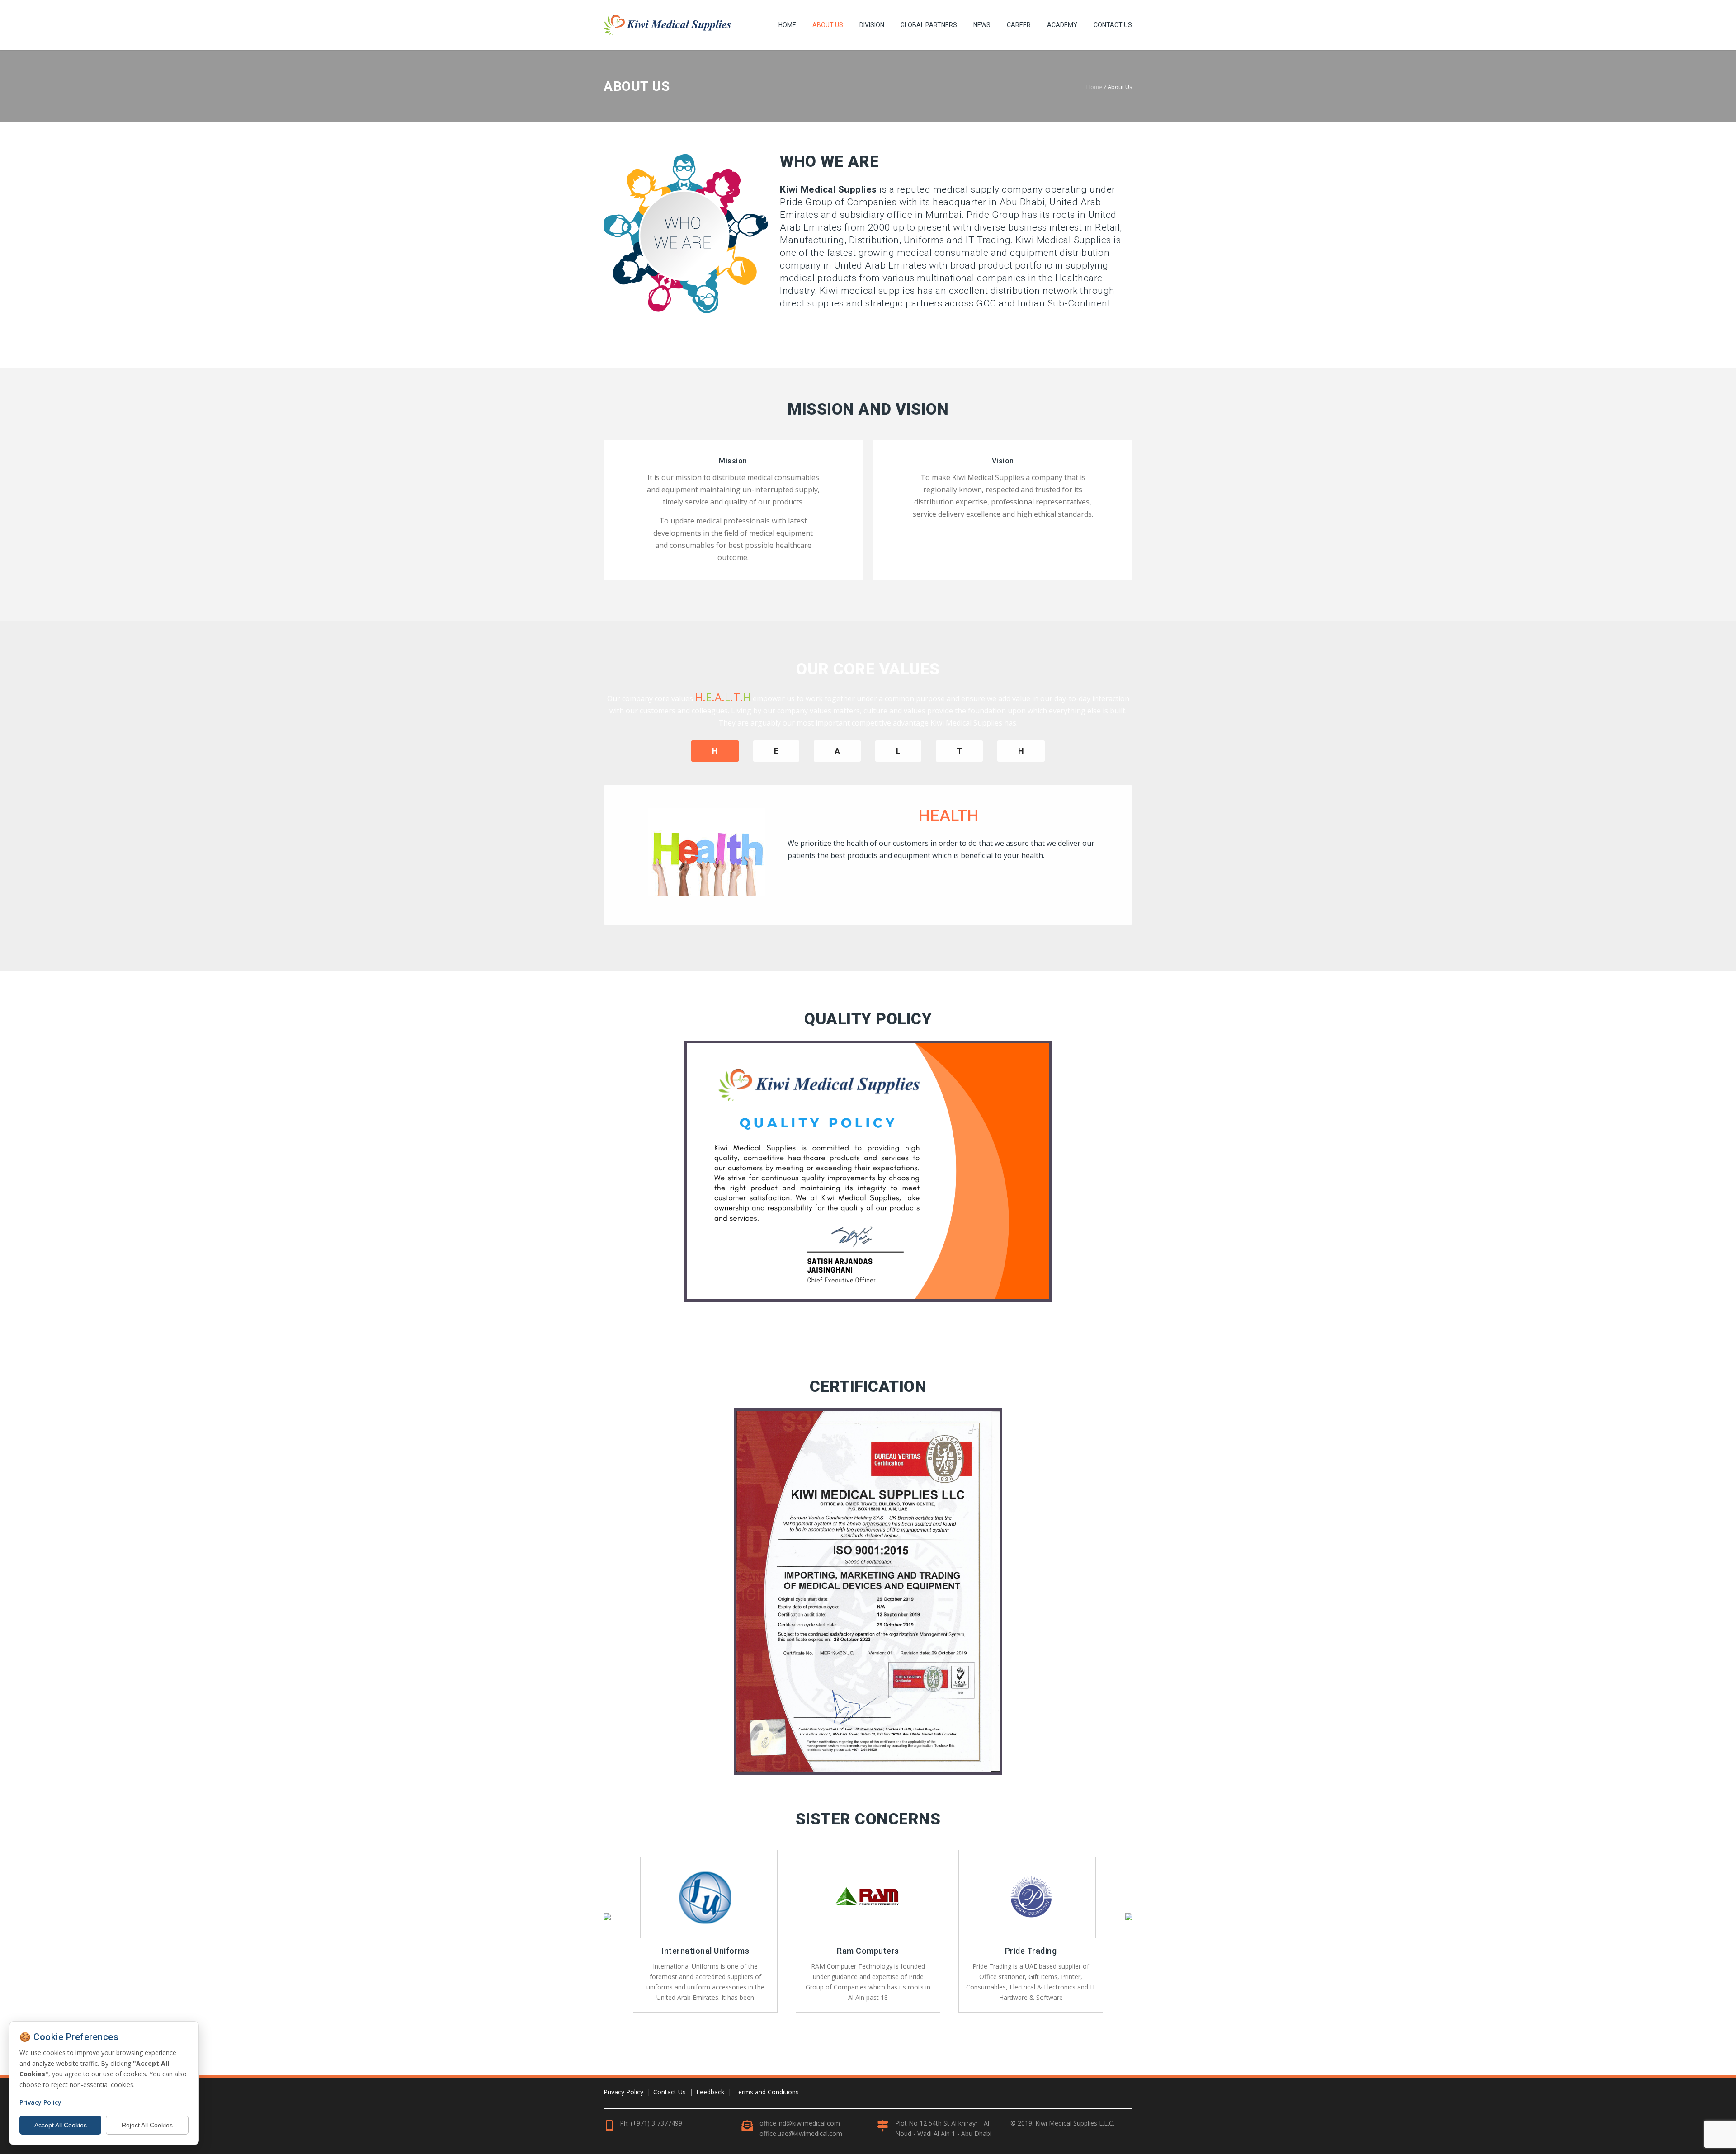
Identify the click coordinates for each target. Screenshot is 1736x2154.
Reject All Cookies (147, 2125)
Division (872, 25)
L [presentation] (898, 751)
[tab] (776, 763)
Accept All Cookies (61, 2125)
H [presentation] (1021, 751)
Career (1019, 25)
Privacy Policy (623, 2092)
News (982, 25)
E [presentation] (776, 751)
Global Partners (929, 25)
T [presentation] (959, 751)
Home (787, 25)
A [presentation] (837, 751)
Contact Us (1113, 25)
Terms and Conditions (767, 2092)
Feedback (710, 2092)
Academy (1062, 25)
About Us (828, 25)
